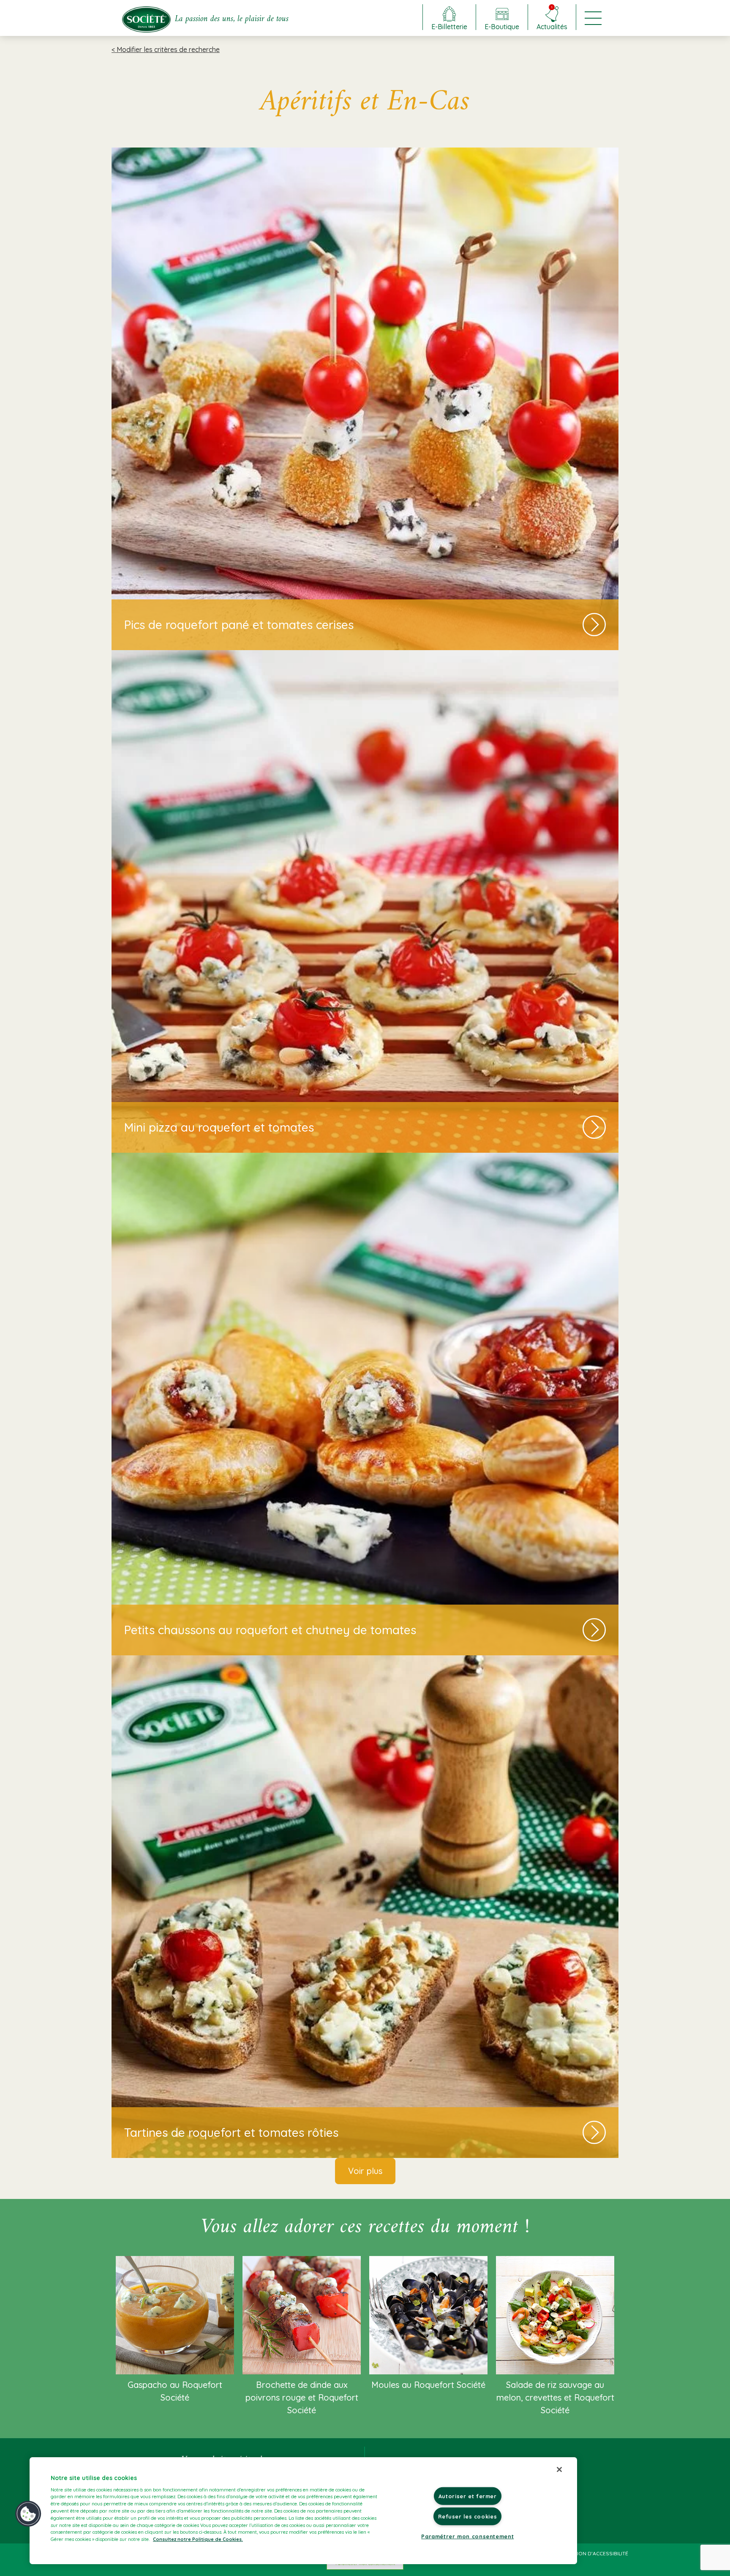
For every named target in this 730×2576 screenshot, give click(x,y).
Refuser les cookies (467, 2516)
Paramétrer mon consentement (467, 2536)
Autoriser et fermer (468, 2496)
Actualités (552, 18)
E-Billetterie (449, 26)
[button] (28, 2514)
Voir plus (365, 2171)
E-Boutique (502, 26)
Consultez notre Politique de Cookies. (198, 2539)
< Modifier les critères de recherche (166, 49)
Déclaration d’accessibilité (590, 2553)
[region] (303, 2511)
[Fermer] (559, 2469)
